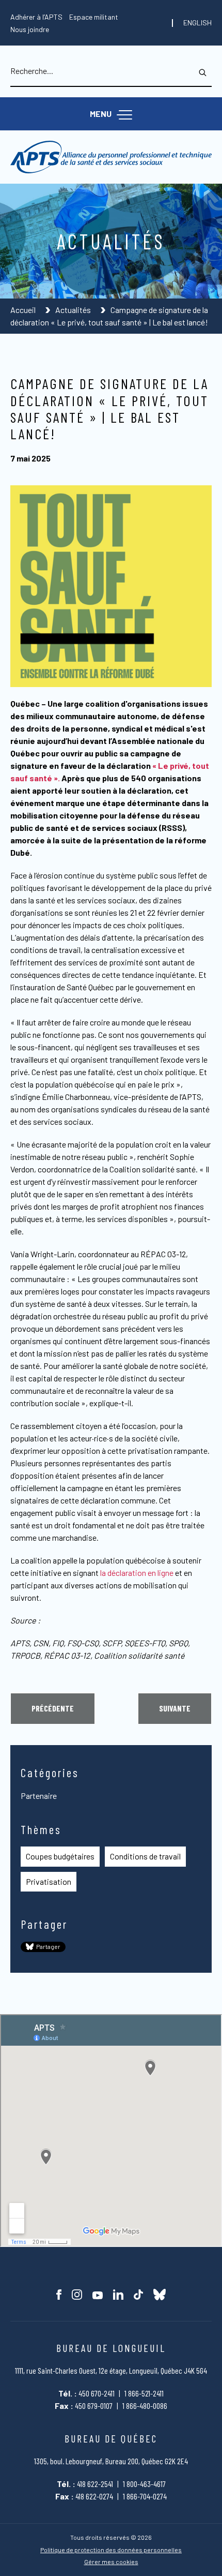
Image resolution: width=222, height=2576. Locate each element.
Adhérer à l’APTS (36, 17)
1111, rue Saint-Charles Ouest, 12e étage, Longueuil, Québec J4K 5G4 (111, 2370)
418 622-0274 (94, 2496)
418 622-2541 (95, 2484)
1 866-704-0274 (145, 2496)
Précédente (53, 1708)
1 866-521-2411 (144, 2393)
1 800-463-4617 (144, 2484)
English (197, 23)
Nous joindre (30, 29)
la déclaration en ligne (137, 1573)
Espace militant (94, 17)
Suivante (175, 1708)
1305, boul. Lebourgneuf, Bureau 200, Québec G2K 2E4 (111, 2461)
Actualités (74, 310)
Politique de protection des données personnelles (111, 2550)
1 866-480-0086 (145, 2406)
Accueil (24, 310)
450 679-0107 (94, 2406)
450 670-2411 (97, 2393)
